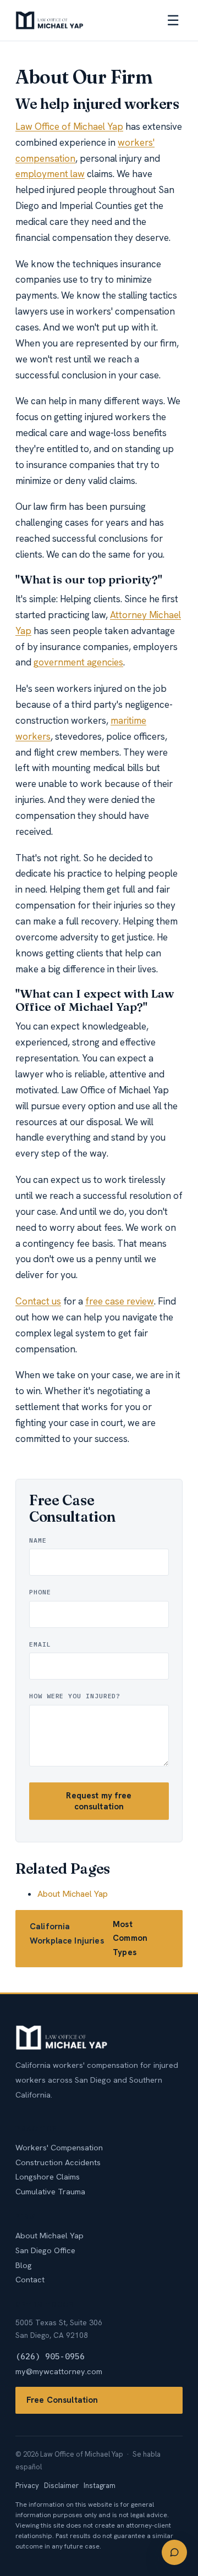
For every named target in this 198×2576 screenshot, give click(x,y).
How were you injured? (75, 1696)
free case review (120, 1301)
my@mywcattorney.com (59, 2371)
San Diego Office (45, 2250)
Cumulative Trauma (50, 2191)
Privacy (27, 2486)
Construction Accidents (58, 2162)
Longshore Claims (48, 2176)
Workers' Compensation (59, 2147)
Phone (40, 1592)
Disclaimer (61, 2486)
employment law (50, 174)
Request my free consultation (99, 1801)
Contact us (38, 1301)
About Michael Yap (73, 1894)
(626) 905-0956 (50, 2356)
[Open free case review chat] (174, 2552)
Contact (30, 2279)
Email (40, 1644)
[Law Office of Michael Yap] (50, 20)
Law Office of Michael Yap (69, 126)
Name (38, 1540)
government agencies (78, 662)
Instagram (100, 2486)
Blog (24, 2265)
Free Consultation (62, 2400)
